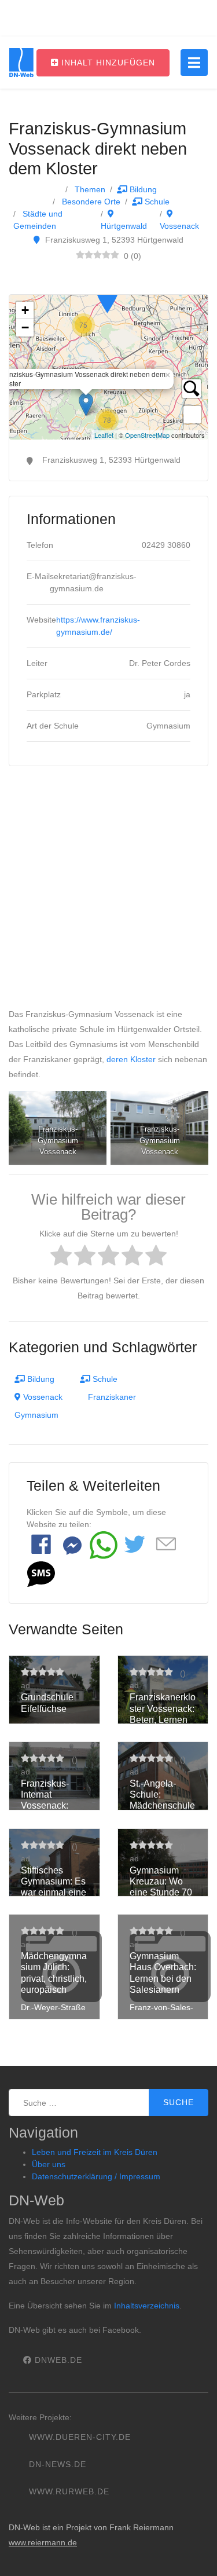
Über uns (49, 2164)
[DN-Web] (21, 63)
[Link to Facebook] (41, 1545)
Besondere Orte (90, 202)
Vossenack (42, 1397)
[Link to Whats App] (104, 1545)
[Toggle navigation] (194, 63)
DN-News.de (58, 2464)
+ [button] (25, 310)
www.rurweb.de (69, 2491)
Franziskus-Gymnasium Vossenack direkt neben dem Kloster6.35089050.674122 (107, 367)
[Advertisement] (108, 892)
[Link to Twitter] (135, 1545)
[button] (41, 1574)
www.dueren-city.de (80, 2437)
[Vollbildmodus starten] (192, 415)
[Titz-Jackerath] (107, 296)
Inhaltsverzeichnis (147, 2306)
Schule (156, 202)
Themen (89, 189)
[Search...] (192, 389)
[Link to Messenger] (72, 1545)
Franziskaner (112, 1397)
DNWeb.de (57, 2360)
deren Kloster (131, 1059)
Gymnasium (36, 1415)
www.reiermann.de (43, 2542)
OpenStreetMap (147, 435)
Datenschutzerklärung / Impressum (96, 2176)
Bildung (142, 189)
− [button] (25, 328)
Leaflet (104, 435)
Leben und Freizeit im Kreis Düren (95, 2152)
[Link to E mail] (166, 1545)
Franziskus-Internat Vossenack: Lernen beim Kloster (47, 1806)
